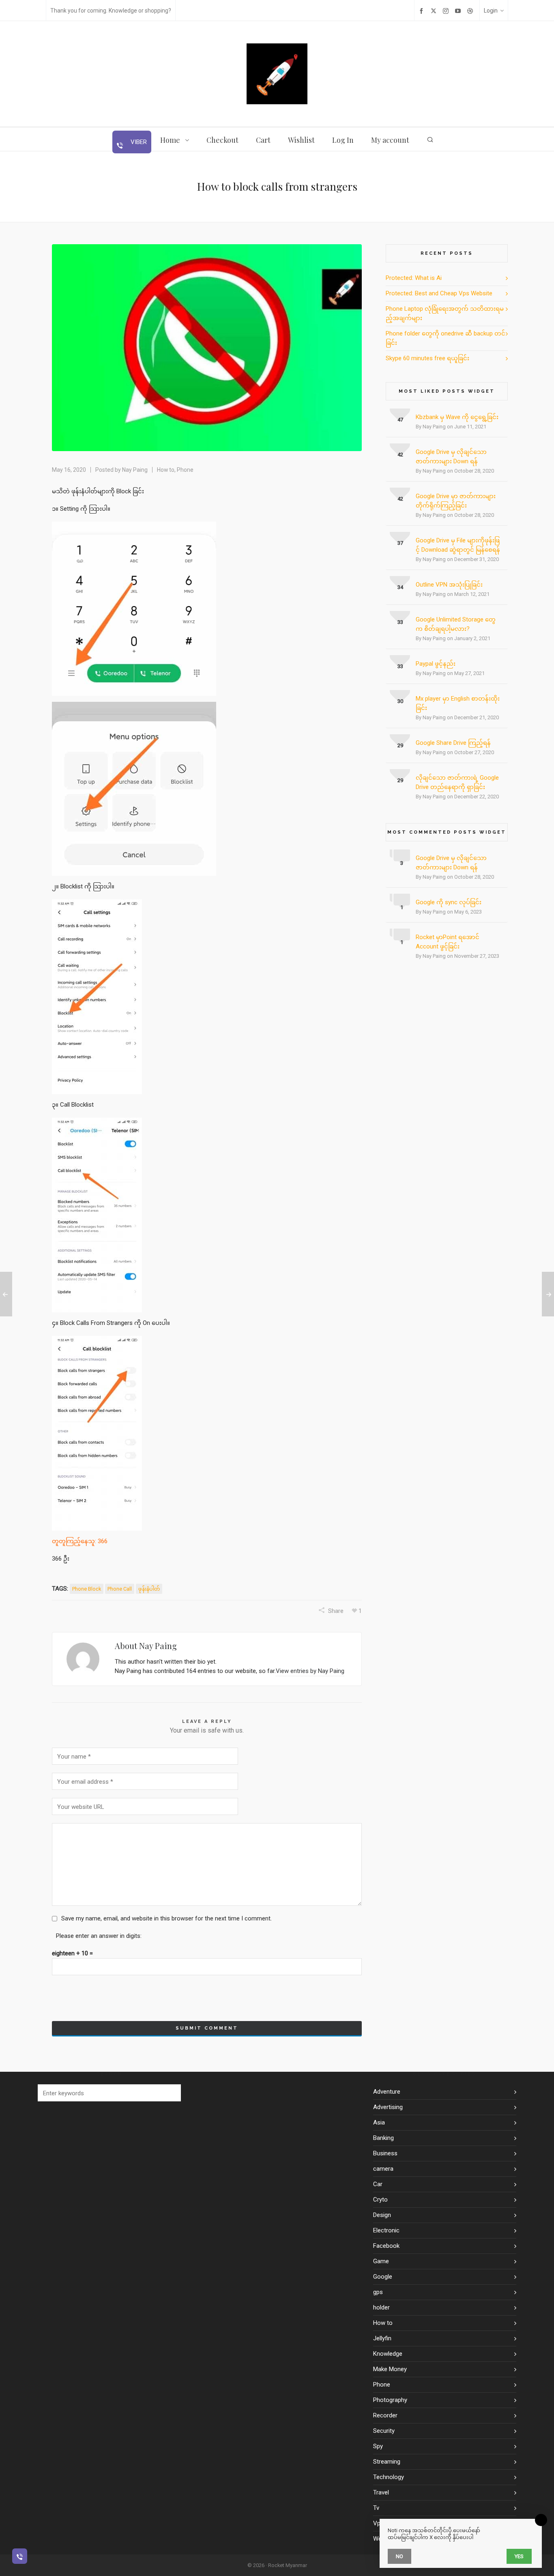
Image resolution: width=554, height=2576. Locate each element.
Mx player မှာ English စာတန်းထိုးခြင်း (458, 703)
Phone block (87, 1589)
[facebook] (423, 11)
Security (384, 2431)
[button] (171, 2093)
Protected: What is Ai (414, 278)
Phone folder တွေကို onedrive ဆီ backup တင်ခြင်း (446, 338)
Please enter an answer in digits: (99, 1936)
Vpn (378, 2523)
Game (381, 2261)
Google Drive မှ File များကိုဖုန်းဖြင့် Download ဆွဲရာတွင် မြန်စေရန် (458, 545)
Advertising (388, 2107)
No (399, 2556)
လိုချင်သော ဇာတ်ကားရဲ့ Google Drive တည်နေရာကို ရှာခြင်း (457, 782)
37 (400, 543)
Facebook (386, 2246)
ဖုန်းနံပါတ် (149, 1589)
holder (381, 2307)
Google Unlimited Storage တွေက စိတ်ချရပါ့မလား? (456, 624)
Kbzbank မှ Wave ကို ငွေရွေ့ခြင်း (457, 417)
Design (382, 2215)
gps (378, 2292)
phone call (120, 1589)
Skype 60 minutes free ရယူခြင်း (427, 358)
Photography (390, 2400)
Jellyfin (382, 2338)
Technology (389, 2477)
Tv (376, 2508)
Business (385, 2153)
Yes (519, 2556)
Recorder (385, 2415)
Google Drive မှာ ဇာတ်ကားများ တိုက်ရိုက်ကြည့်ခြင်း (456, 501)
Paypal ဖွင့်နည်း (436, 664)
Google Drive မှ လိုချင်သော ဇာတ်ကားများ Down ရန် (451, 457)
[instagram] (447, 11)
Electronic (386, 2230)
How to (166, 470)
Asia (379, 2122)
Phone (185, 470)
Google (383, 2277)
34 (400, 587)
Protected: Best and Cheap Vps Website (439, 293)
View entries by (310, 1671)
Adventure (387, 2092)
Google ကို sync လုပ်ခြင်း (449, 902)
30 (400, 701)
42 (400, 455)
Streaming (387, 2462)
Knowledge (388, 2354)
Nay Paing (135, 470)
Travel (381, 2492)
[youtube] (459, 11)
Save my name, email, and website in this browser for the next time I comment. (166, 1918)
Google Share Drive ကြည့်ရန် (453, 743)
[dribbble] (471, 11)
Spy (378, 2446)
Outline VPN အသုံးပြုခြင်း (449, 585)
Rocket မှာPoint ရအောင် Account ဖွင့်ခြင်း (448, 942)
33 (400, 622)
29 (400, 745)
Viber (138, 142)
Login (491, 11)
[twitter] (435, 11)
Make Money (390, 2369)
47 (400, 420)
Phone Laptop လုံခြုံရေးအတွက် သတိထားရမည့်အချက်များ (445, 313)
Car (378, 2184)
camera (383, 2169)
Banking (383, 2138)
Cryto (380, 2200)
